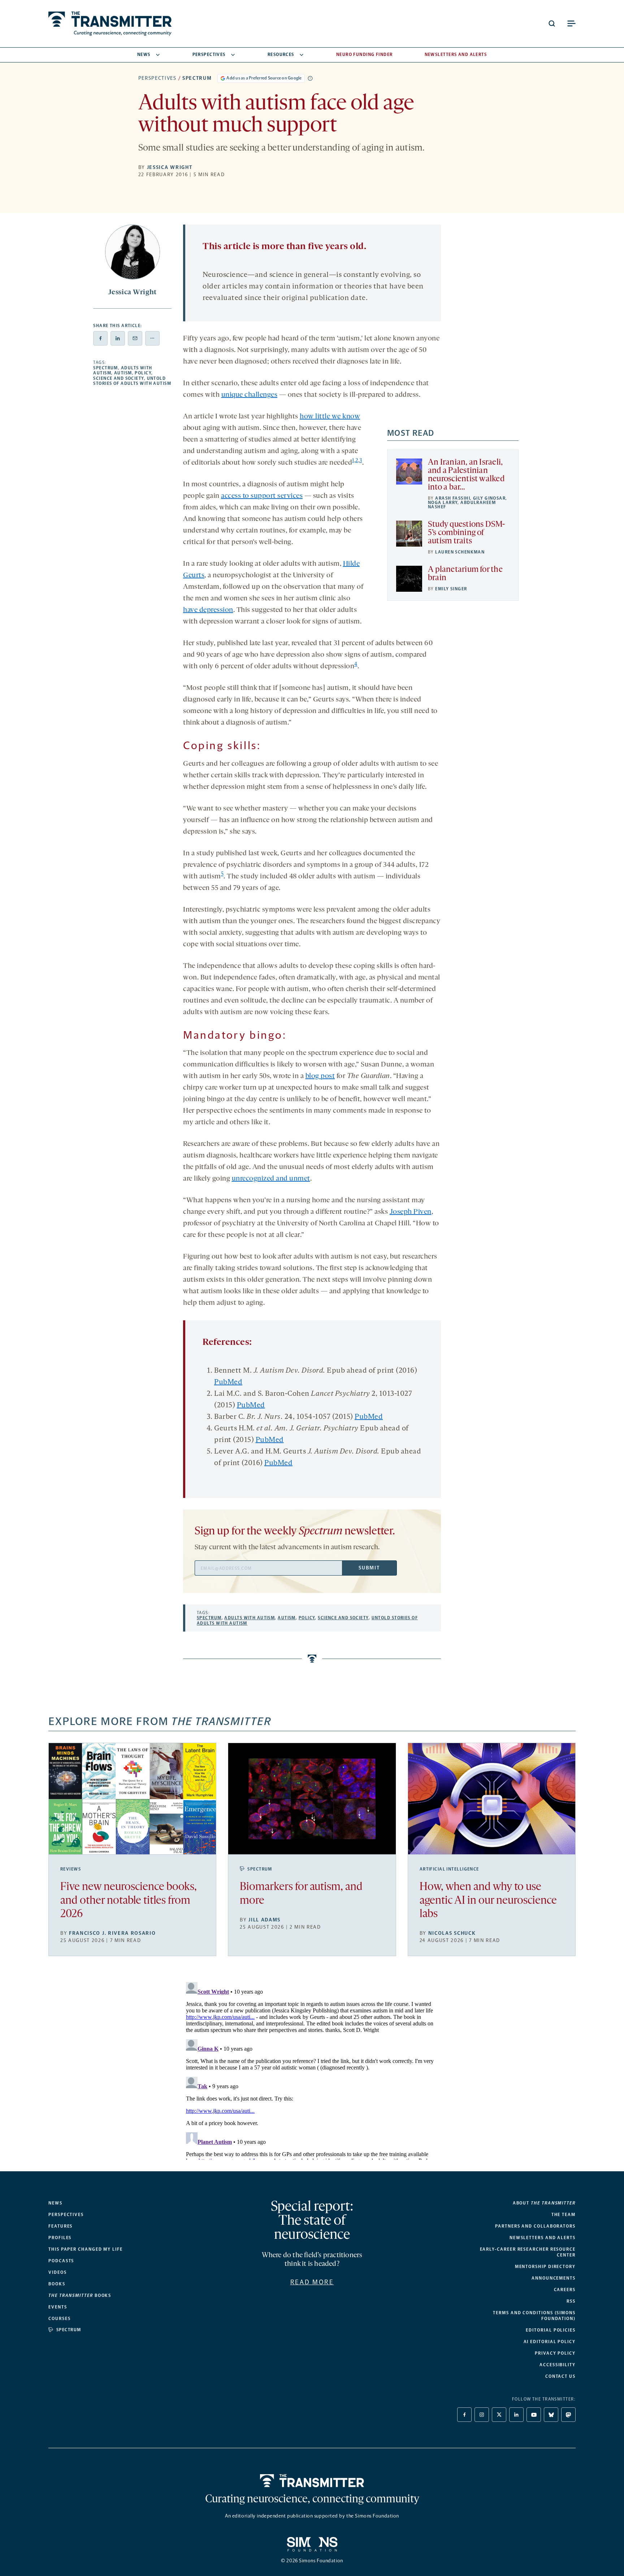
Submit (369, 1568)
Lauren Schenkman (460, 552)
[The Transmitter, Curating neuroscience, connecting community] (110, 24)
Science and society (118, 378)
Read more (312, 2282)
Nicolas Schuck (452, 1933)
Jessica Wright (170, 167)
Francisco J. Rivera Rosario (112, 1933)
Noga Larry (443, 503)
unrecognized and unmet (271, 1179)
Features (60, 2226)
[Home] (312, 2481)
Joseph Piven (411, 1212)
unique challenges (250, 395)
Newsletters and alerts (543, 2238)
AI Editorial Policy (550, 2342)
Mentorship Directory (545, 2267)
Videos (58, 2272)
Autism (123, 373)
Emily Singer (451, 589)
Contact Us (560, 2376)
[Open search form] (552, 23)
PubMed (228, 1382)
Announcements (554, 2278)
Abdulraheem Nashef (462, 505)
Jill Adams (265, 1920)
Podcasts (61, 2261)
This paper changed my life (86, 2249)
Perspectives (209, 55)
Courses (59, 2319)
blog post (320, 1076)
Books (57, 2284)
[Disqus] (312, 2069)
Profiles (60, 2238)
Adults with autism (250, 1618)
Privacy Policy (555, 2353)
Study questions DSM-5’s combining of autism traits (467, 533)
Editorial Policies (551, 2330)
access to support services (262, 496)
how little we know (330, 417)
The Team (564, 2215)
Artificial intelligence (449, 1869)
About (544, 2203)
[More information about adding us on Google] (310, 78)
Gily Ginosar (489, 498)
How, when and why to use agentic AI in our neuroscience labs (488, 1901)
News (144, 55)
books (80, 2295)
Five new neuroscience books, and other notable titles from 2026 (129, 1901)
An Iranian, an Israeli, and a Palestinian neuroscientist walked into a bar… (466, 475)
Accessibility (558, 2365)
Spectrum (197, 78)
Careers (565, 2290)
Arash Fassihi (453, 498)
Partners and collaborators (535, 2226)
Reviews (71, 1869)
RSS (571, 2301)
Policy (143, 373)
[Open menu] (571, 23)
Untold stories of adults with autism (132, 381)
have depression (208, 610)
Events (58, 2307)
